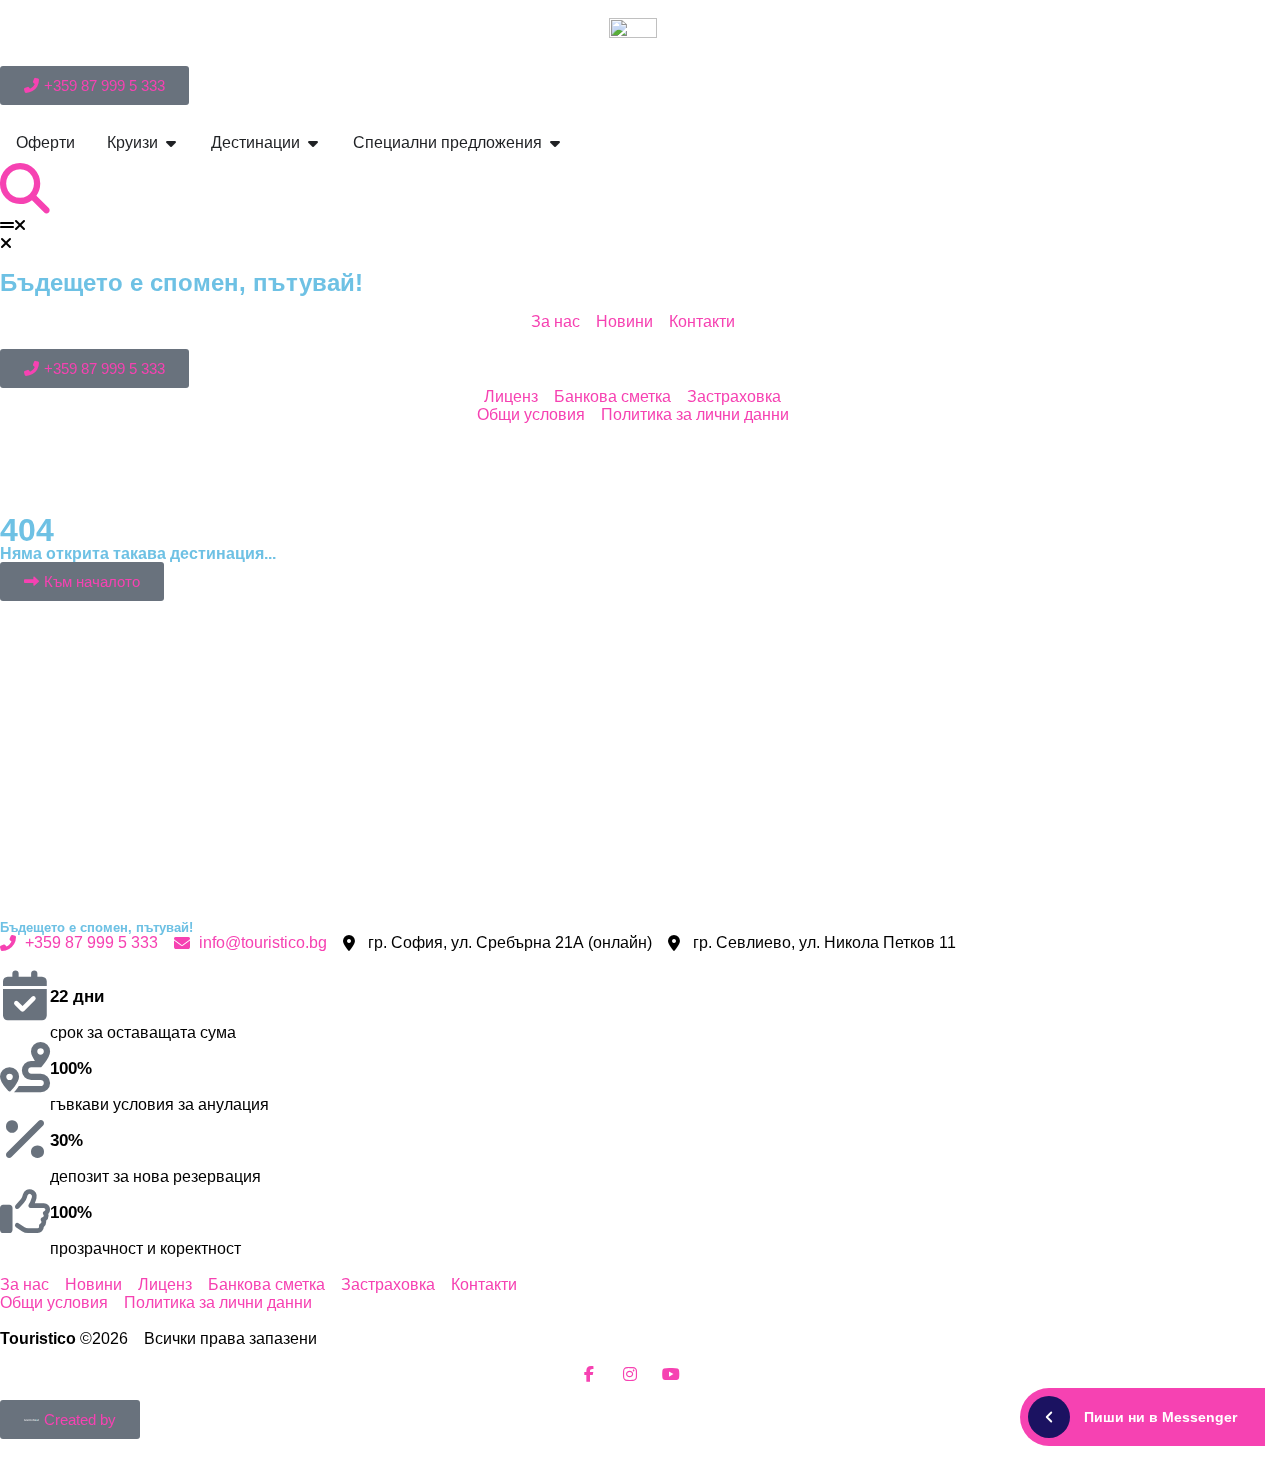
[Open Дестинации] (313, 143)
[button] (632, 226)
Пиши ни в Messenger (1160, 1417)
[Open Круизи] (171, 143)
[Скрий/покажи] (1049, 1417)
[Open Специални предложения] (555, 143)
